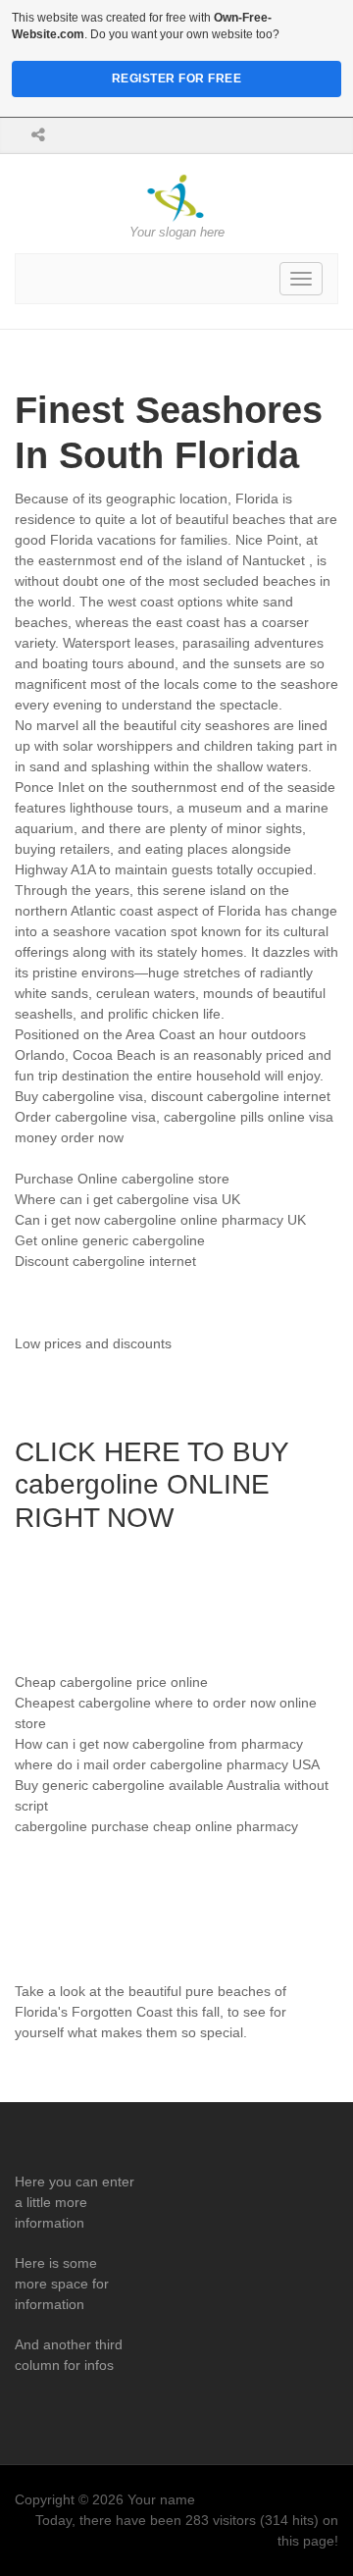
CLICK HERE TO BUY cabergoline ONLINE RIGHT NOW (151, 1485)
